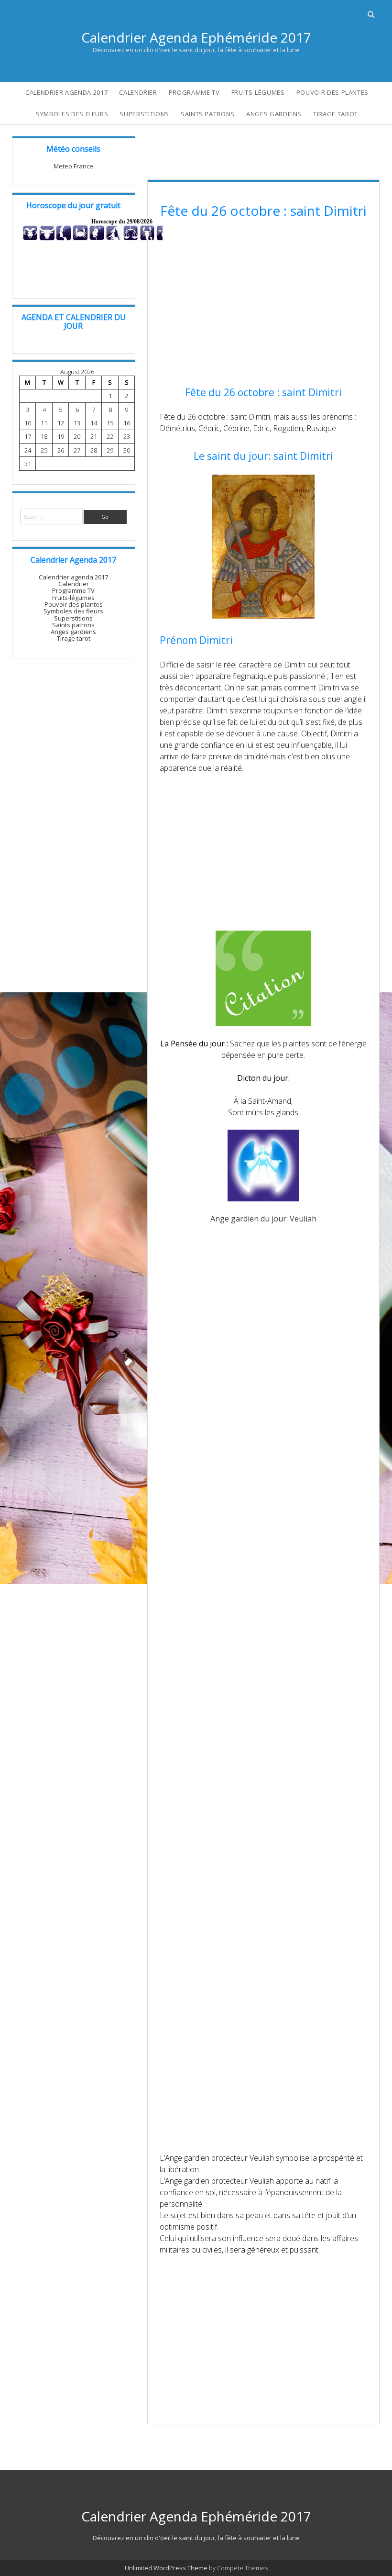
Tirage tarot (336, 114)
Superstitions (144, 114)
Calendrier (138, 92)
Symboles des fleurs (72, 114)
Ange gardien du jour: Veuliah (263, 1219)
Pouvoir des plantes (332, 92)
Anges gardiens (274, 114)
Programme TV (194, 92)
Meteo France (73, 166)
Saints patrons (208, 114)
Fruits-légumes (258, 92)
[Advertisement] (263, 304)
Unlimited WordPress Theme (166, 2568)
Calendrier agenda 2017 (66, 92)
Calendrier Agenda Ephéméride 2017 (196, 37)
